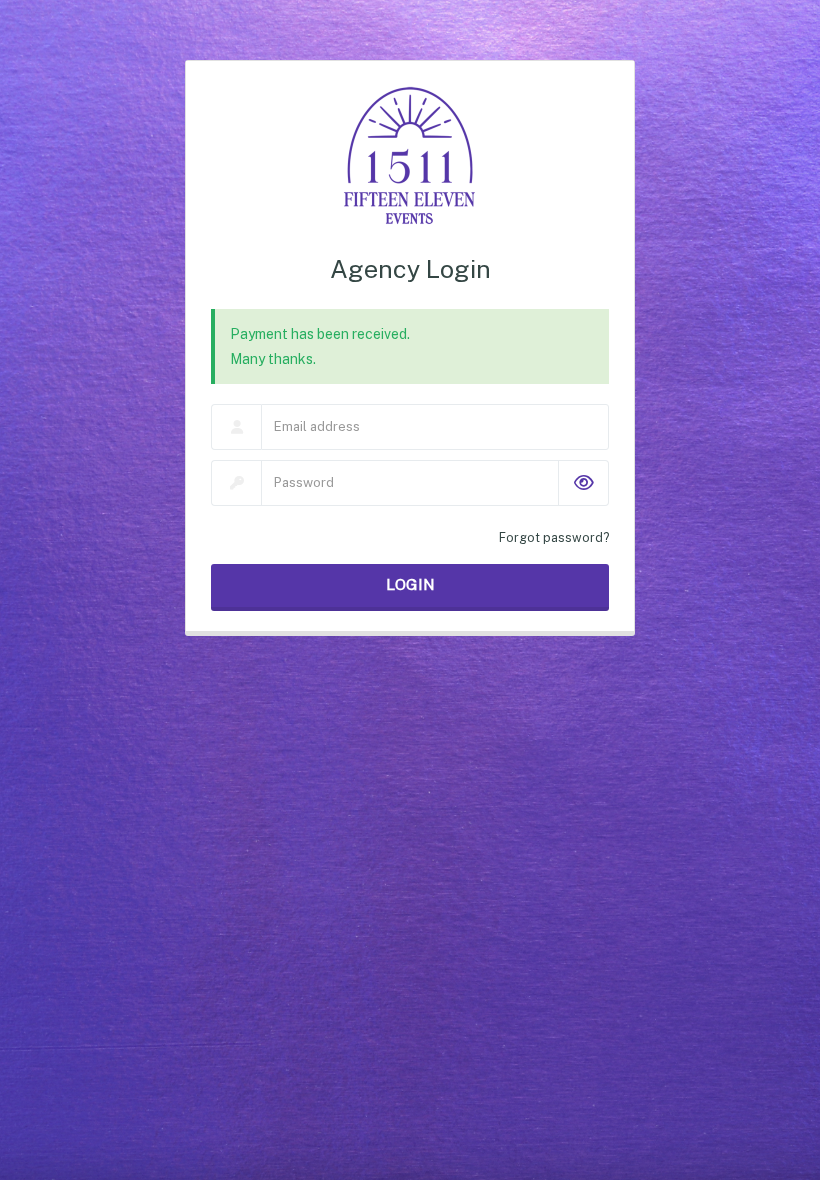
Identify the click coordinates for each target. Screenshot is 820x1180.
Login (410, 584)
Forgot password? (554, 537)
